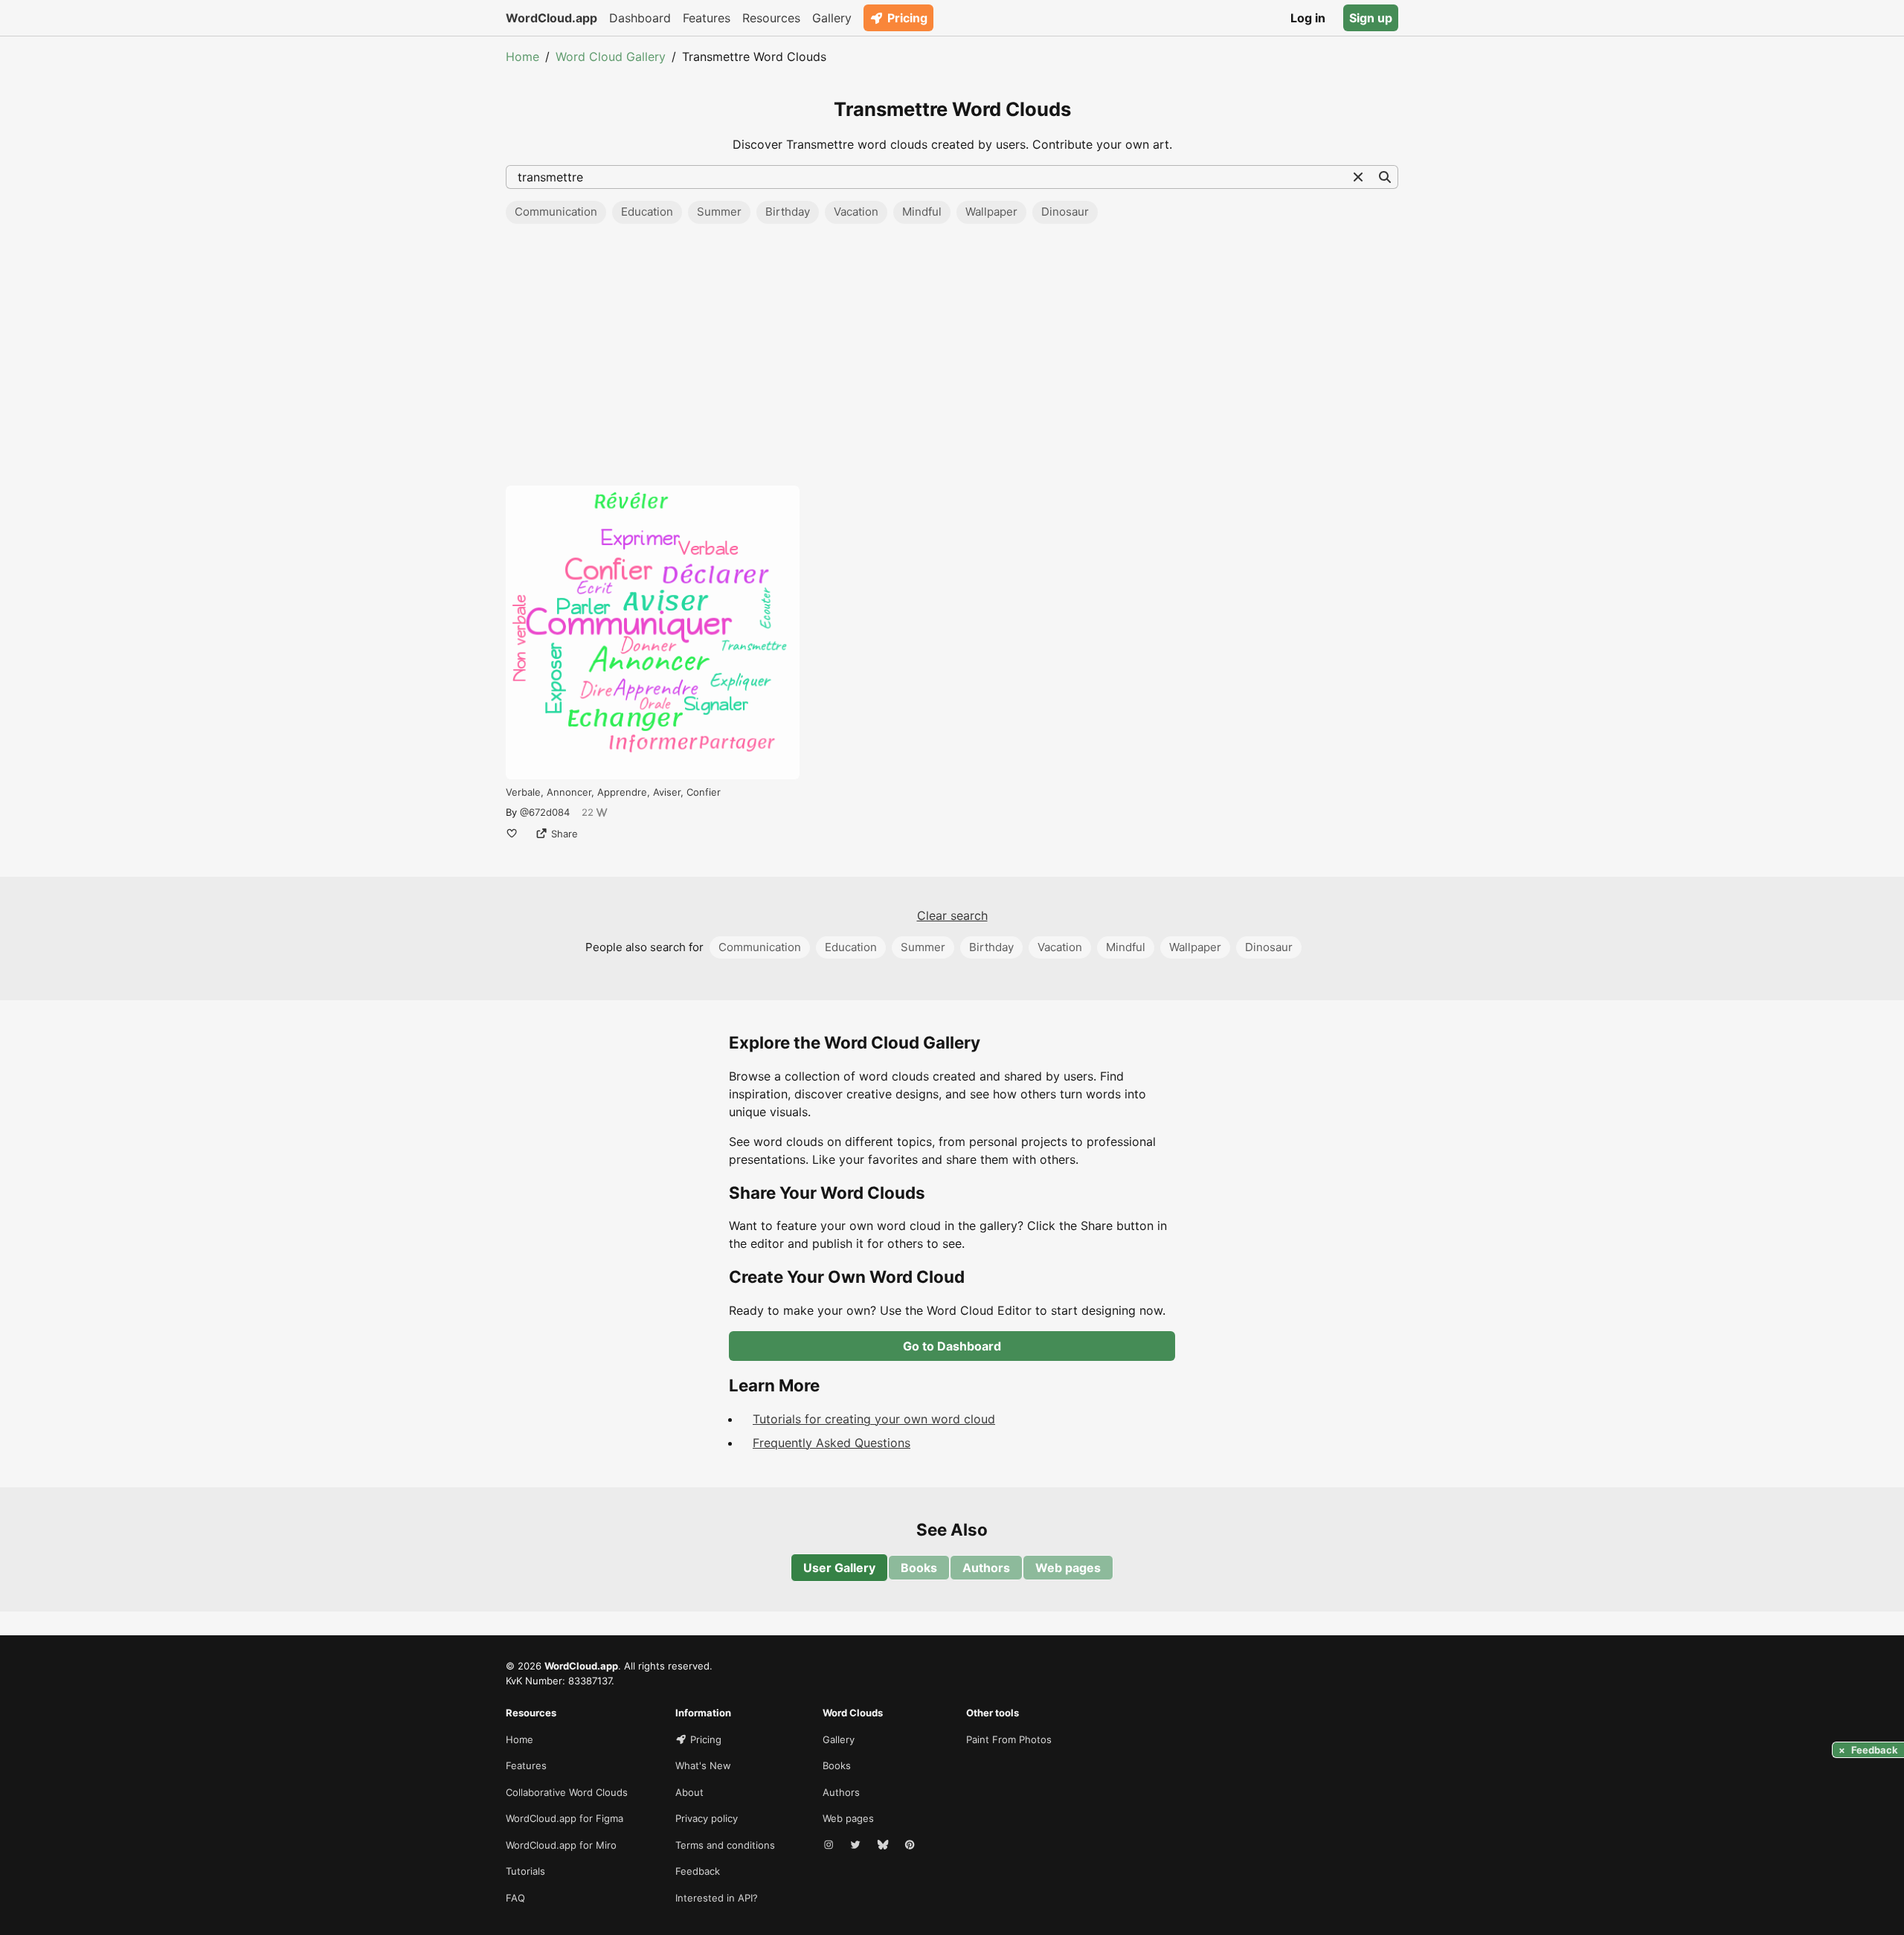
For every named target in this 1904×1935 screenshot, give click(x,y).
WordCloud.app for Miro (561, 1845)
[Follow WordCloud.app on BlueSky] (884, 1846)
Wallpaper (991, 212)
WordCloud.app (551, 18)
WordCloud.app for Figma (565, 1818)
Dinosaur (1065, 212)
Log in (1308, 18)
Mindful (922, 212)
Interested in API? (717, 1898)
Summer (719, 212)
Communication (556, 212)
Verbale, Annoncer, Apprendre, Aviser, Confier (613, 792)
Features (707, 18)
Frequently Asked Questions (832, 1443)
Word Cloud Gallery (611, 57)
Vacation (856, 212)
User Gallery (839, 1568)
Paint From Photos (1009, 1739)
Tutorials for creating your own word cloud (874, 1419)
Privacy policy (707, 1818)
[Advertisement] (952, 359)
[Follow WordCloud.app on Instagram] (830, 1846)
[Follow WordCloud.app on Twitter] (857, 1846)
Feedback (698, 1871)
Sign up (1371, 18)
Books (919, 1568)
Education (647, 212)
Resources (771, 18)
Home (522, 57)
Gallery (832, 18)
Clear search (952, 915)
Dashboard (640, 18)
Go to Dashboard (952, 1346)
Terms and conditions (725, 1845)
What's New (703, 1765)
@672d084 (545, 812)
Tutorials (525, 1871)
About (689, 1792)
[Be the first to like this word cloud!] (512, 834)
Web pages (1068, 1568)
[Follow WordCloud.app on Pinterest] (911, 1846)
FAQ (515, 1898)
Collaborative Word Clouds (567, 1792)
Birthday (788, 212)
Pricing (907, 18)
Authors (986, 1568)
